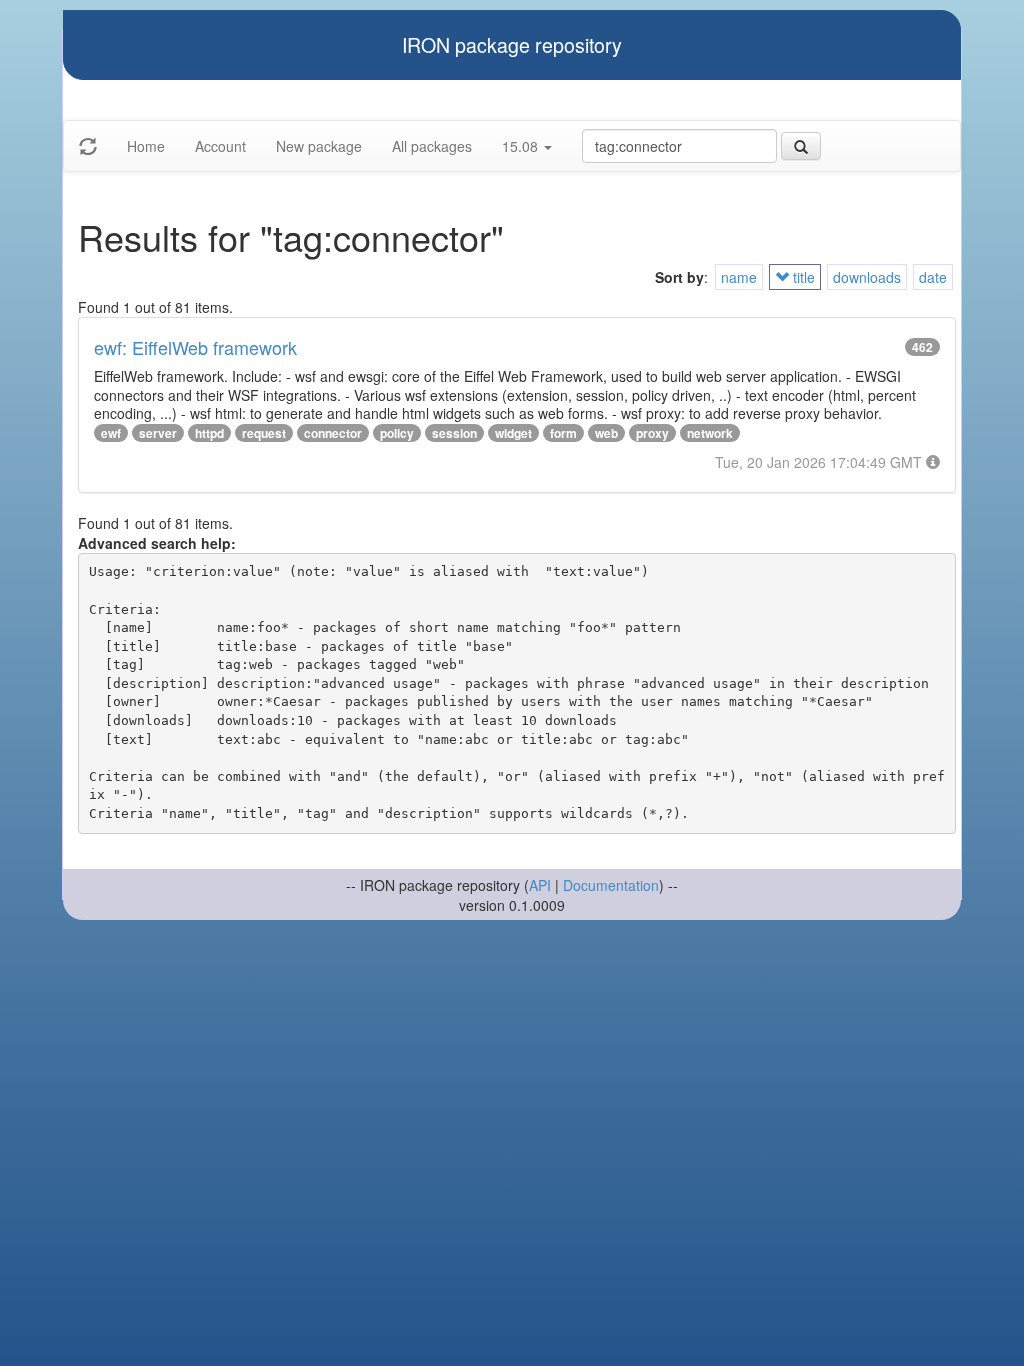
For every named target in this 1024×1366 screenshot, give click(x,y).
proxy (652, 433)
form (563, 433)
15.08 (522, 146)
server (158, 433)
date (933, 277)
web (606, 433)
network (710, 433)
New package (319, 146)
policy (397, 433)
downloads (867, 277)
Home (146, 146)
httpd (209, 433)
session (454, 433)
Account (220, 146)
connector (333, 433)
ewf (111, 433)
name (739, 277)
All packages (432, 146)
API (540, 885)
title (802, 277)
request (264, 433)
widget (513, 433)
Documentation (611, 885)
